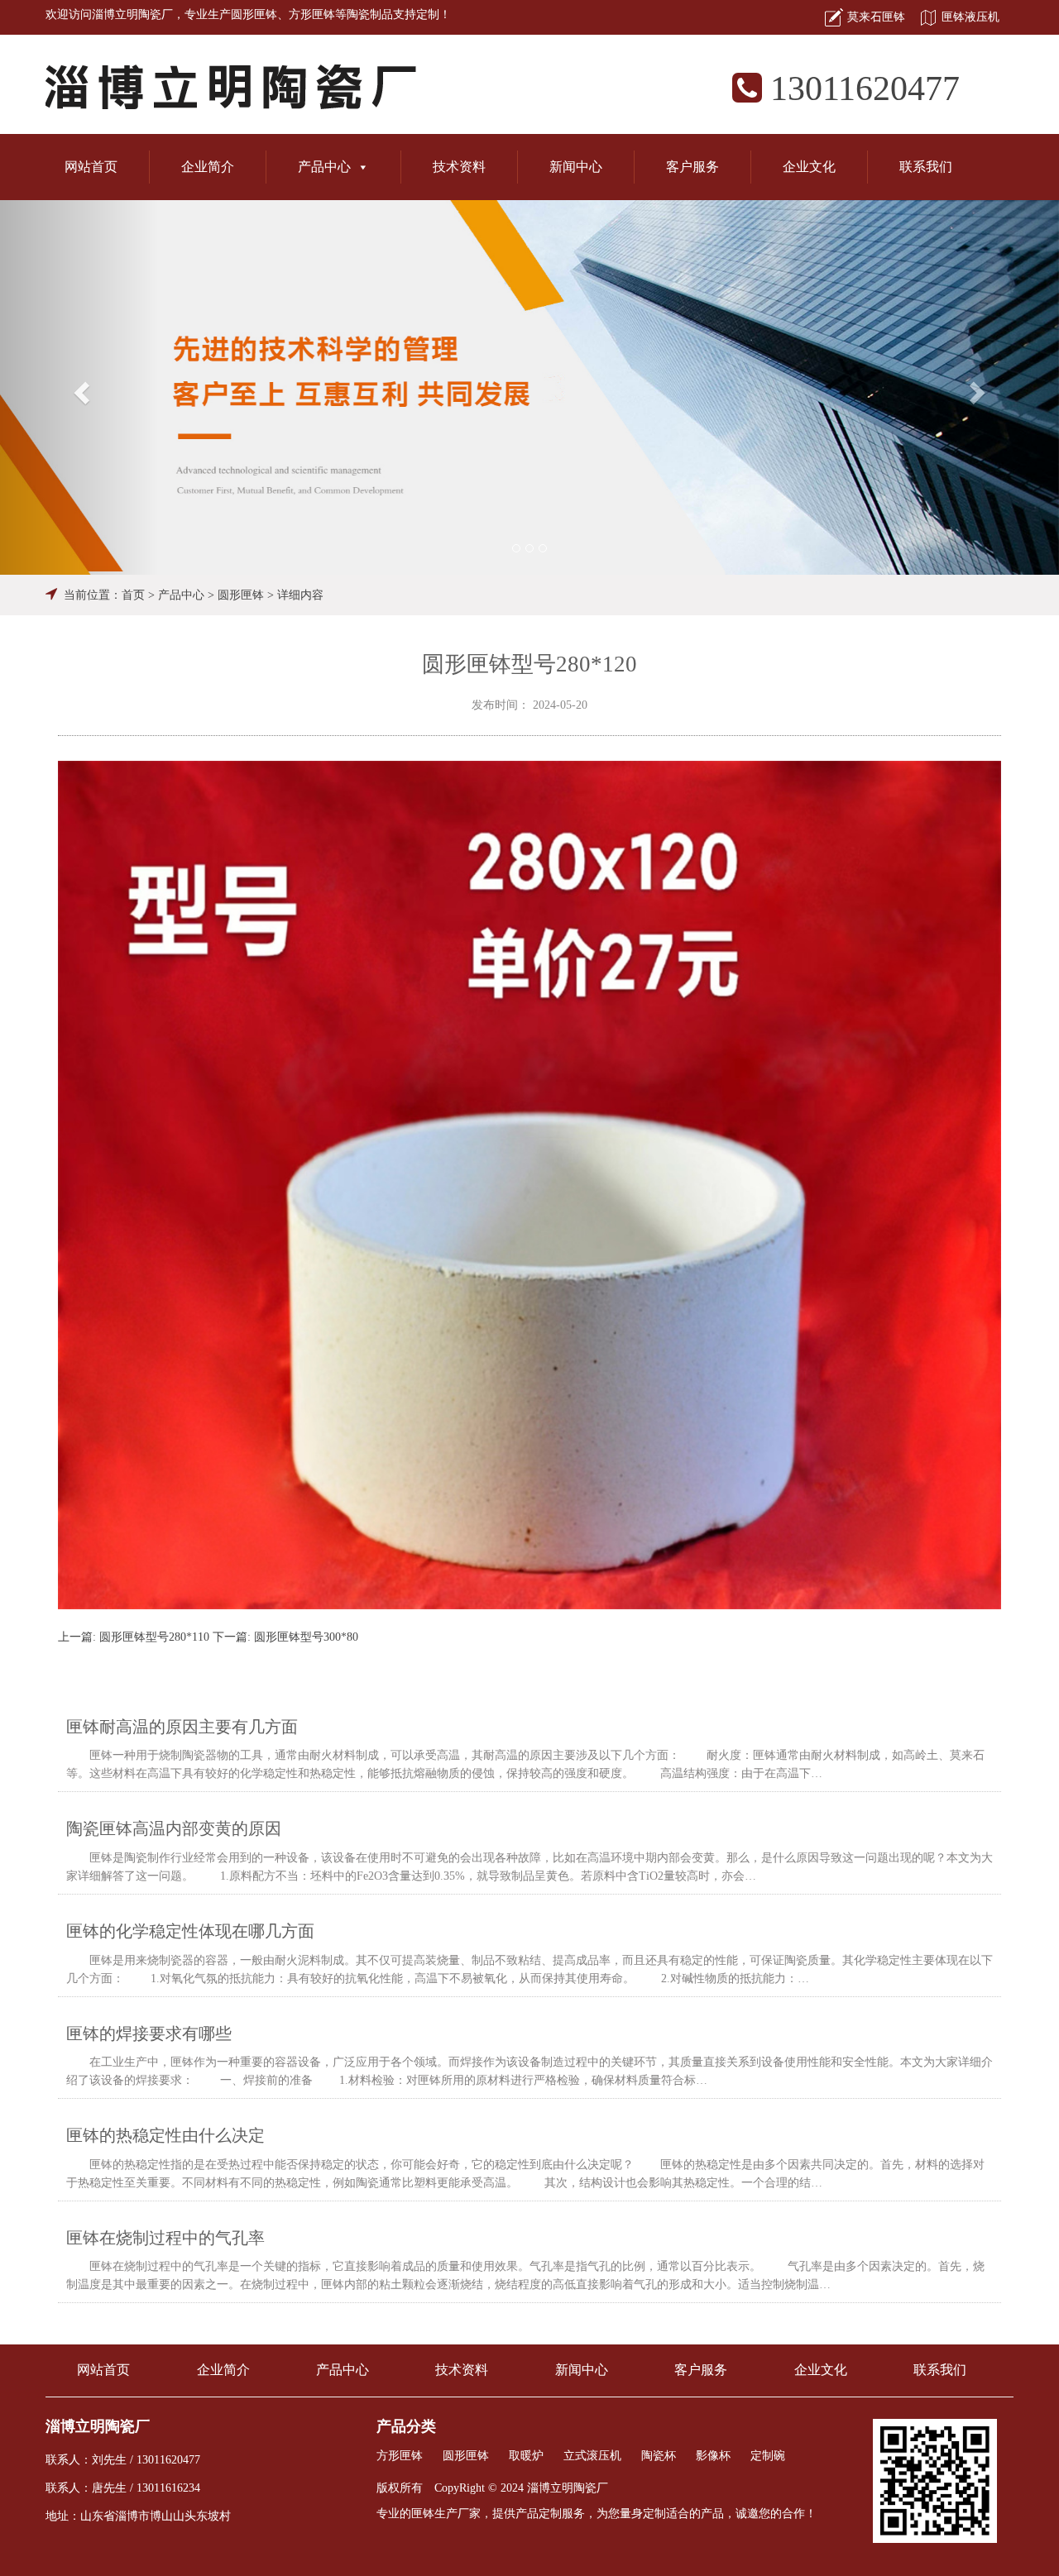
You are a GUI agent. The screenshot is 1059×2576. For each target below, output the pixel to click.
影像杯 (713, 2456)
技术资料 (459, 167)
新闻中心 (576, 167)
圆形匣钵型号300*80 (306, 1637)
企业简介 (208, 167)
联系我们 (926, 167)
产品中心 (324, 167)
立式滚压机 (592, 2456)
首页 (133, 595)
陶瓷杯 (659, 2456)
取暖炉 (526, 2456)
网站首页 (91, 167)
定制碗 (768, 2456)
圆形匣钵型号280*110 (154, 1637)
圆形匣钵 (254, 14)
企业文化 (809, 167)
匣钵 (423, 2514)
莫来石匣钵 (876, 17)
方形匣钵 (312, 14)
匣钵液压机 (970, 17)
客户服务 (692, 167)
